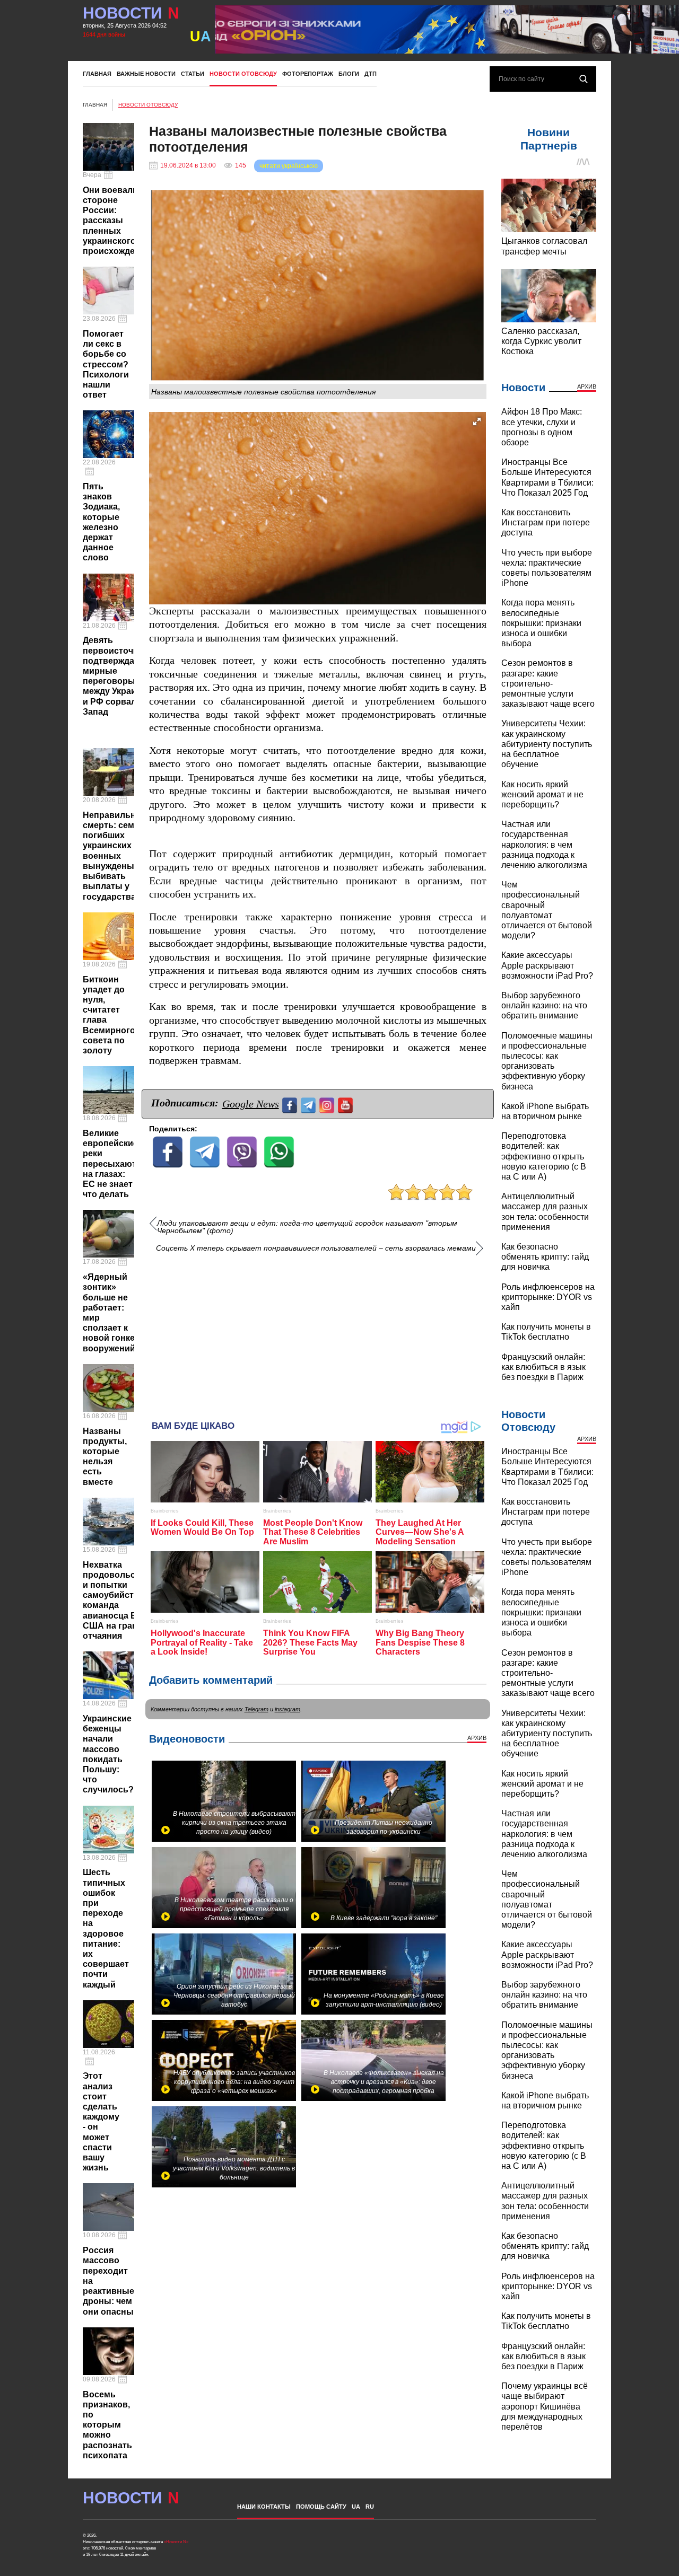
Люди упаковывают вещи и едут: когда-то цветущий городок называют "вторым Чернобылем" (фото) (307, 1227)
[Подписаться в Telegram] (310, 1104)
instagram (288, 1709)
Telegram (256, 1709)
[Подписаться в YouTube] (347, 1104)
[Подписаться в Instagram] (328, 1104)
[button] (477, 421)
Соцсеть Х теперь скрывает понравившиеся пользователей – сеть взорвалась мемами (316, 1248)
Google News (251, 1104)
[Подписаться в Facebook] (291, 1104)
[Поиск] (584, 79)
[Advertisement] (318, 1333)
